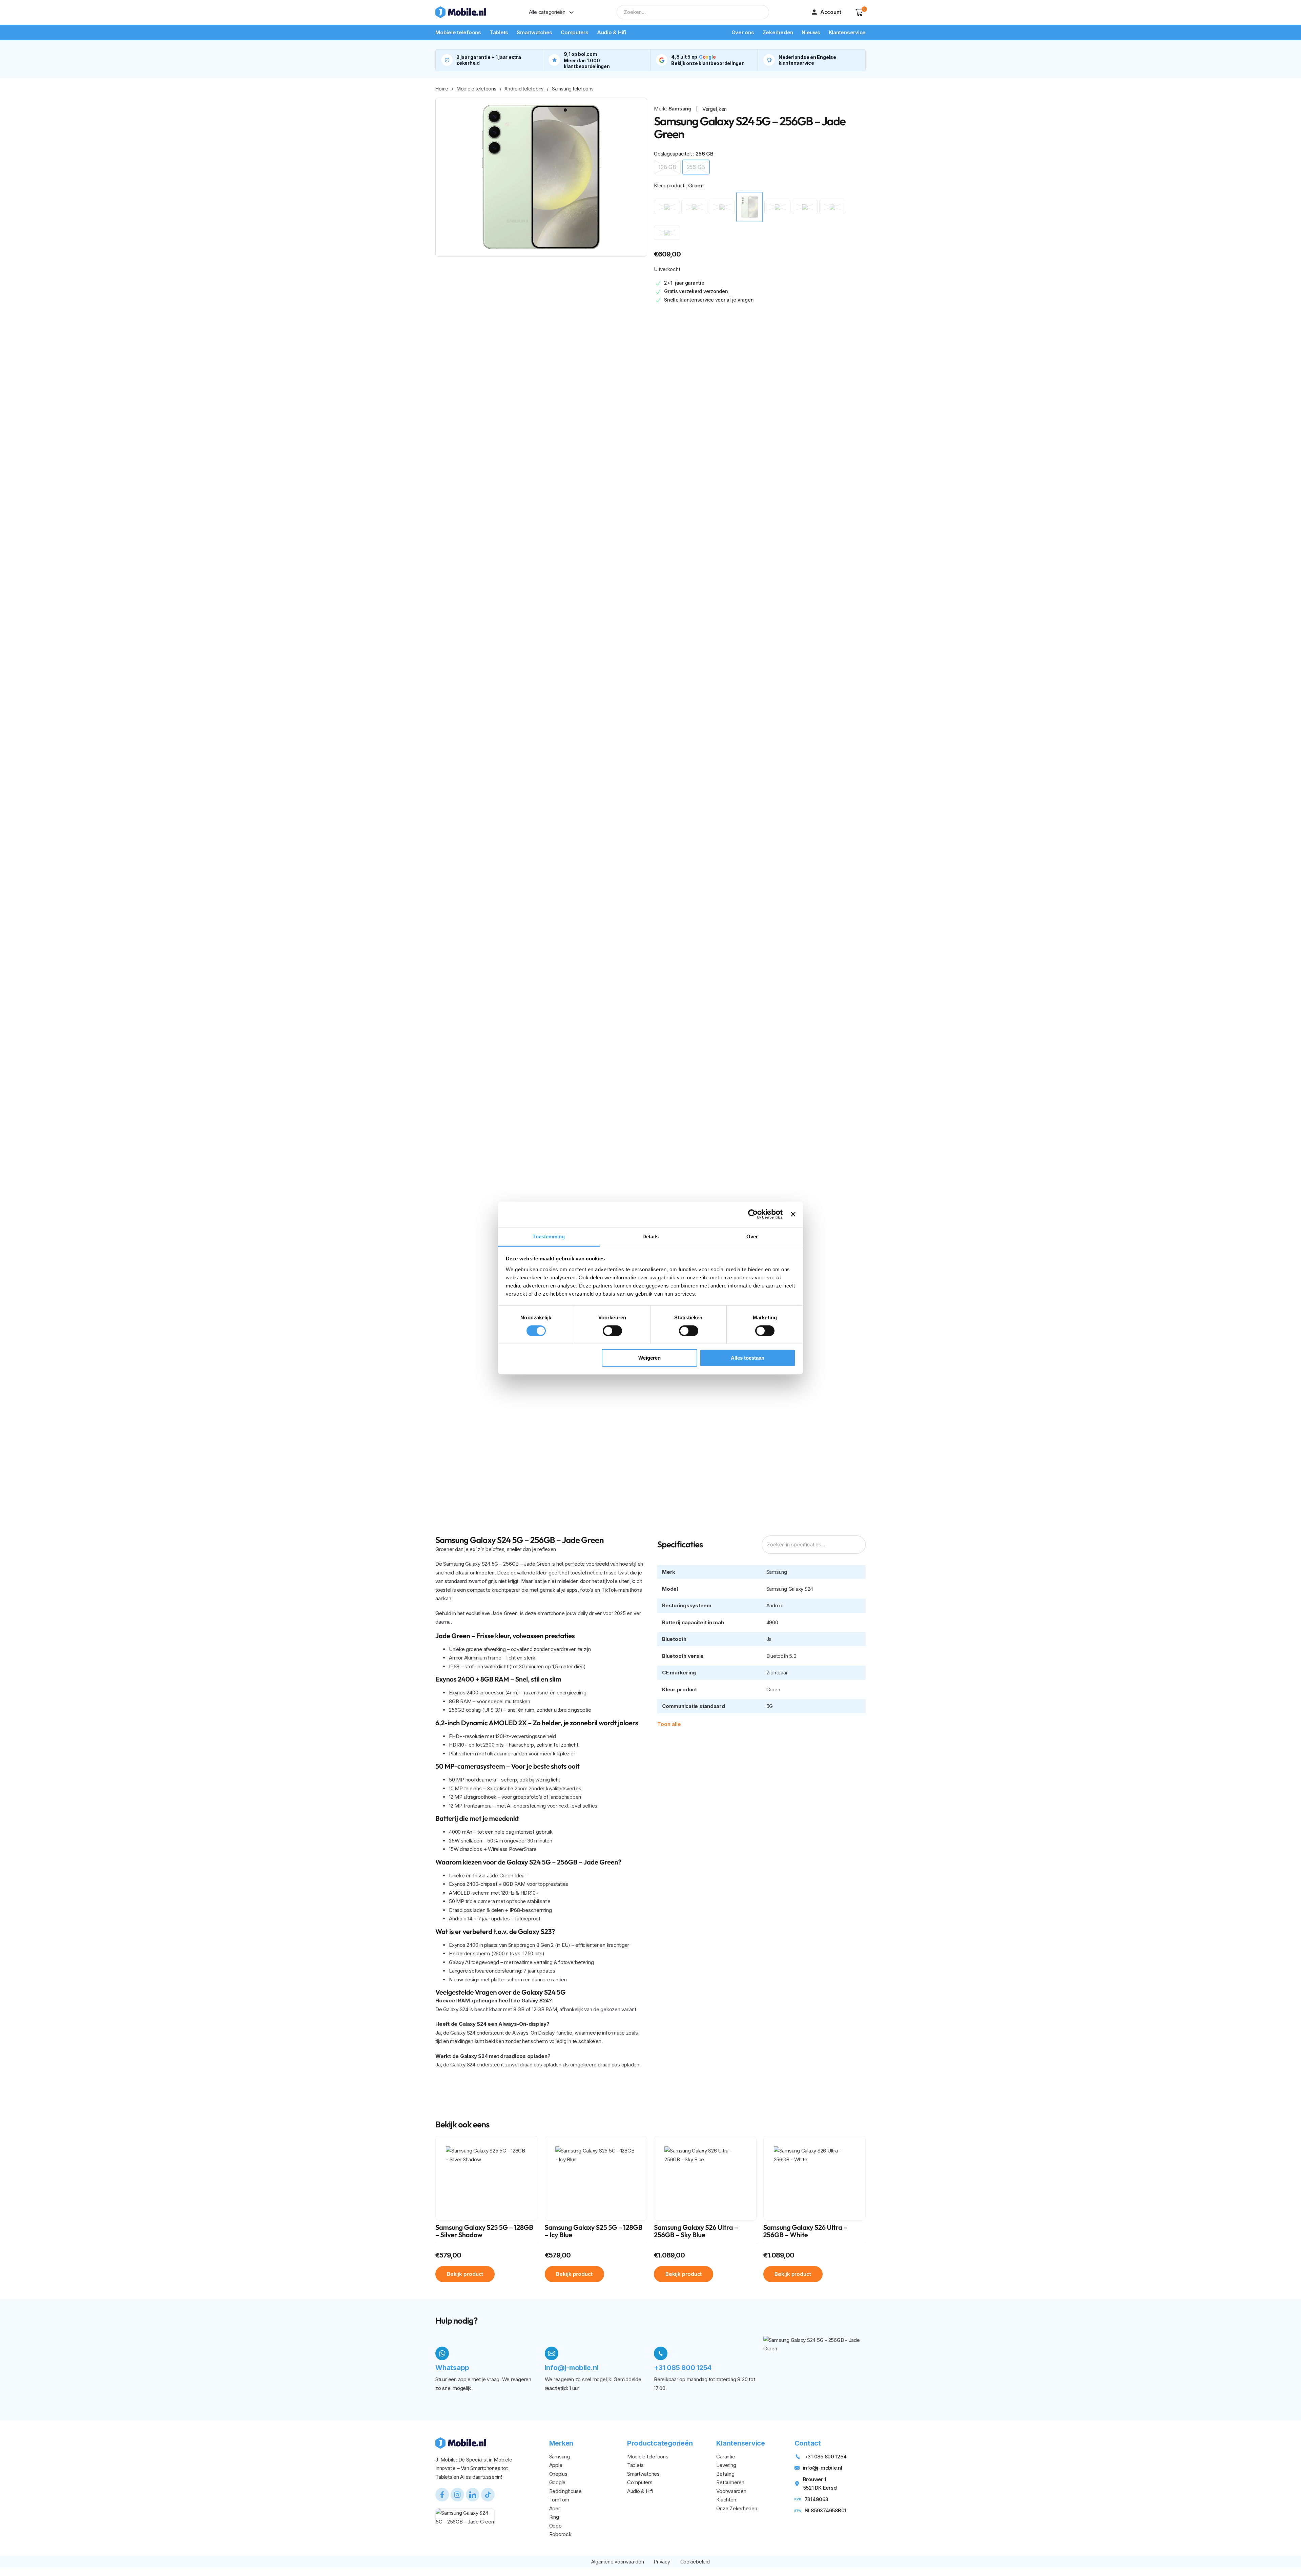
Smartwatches (534, 32)
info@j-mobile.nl (572, 2368)
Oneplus (558, 2474)
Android (775, 1605)
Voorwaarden (731, 2491)
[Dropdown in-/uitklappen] (571, 12)
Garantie (726, 2457)
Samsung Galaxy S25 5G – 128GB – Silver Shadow (484, 2231)
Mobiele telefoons (458, 32)
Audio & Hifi (612, 32)
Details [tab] (651, 1236)
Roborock (560, 2534)
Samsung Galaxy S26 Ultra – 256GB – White (805, 2231)
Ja (769, 1639)
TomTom (559, 2500)
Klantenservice (847, 32)
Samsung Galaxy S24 (790, 1589)
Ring (554, 2517)
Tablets (499, 32)
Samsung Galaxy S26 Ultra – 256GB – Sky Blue (696, 2231)
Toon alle (669, 1724)
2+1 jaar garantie (684, 283)
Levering (726, 2465)
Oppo (555, 2526)
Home (442, 89)
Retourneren (730, 2482)
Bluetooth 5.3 (781, 1656)
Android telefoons (524, 89)
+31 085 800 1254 (683, 2368)
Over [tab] (752, 1236)
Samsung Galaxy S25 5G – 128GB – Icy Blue (594, 2231)
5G (770, 1706)
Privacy (662, 2562)
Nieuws (811, 32)
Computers (575, 32)
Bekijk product (465, 2274)
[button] (859, 12)
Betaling (725, 2474)
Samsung (680, 109)
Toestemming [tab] (549, 1236)
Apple (556, 2465)
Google (557, 2482)
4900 (772, 1622)
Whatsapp (452, 2368)
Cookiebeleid (695, 2562)
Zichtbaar (777, 1673)
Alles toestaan (748, 1358)
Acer (555, 2508)
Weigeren (649, 1358)
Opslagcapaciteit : (684, 154)
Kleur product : (679, 186)
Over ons (743, 32)
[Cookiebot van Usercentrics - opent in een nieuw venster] (753, 1214)
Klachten (726, 2500)
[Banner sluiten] (793, 1214)
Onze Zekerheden (737, 2508)
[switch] (612, 1331)
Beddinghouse (565, 2491)
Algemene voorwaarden (617, 2562)
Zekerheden (778, 32)
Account (831, 12)
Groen (773, 1689)
